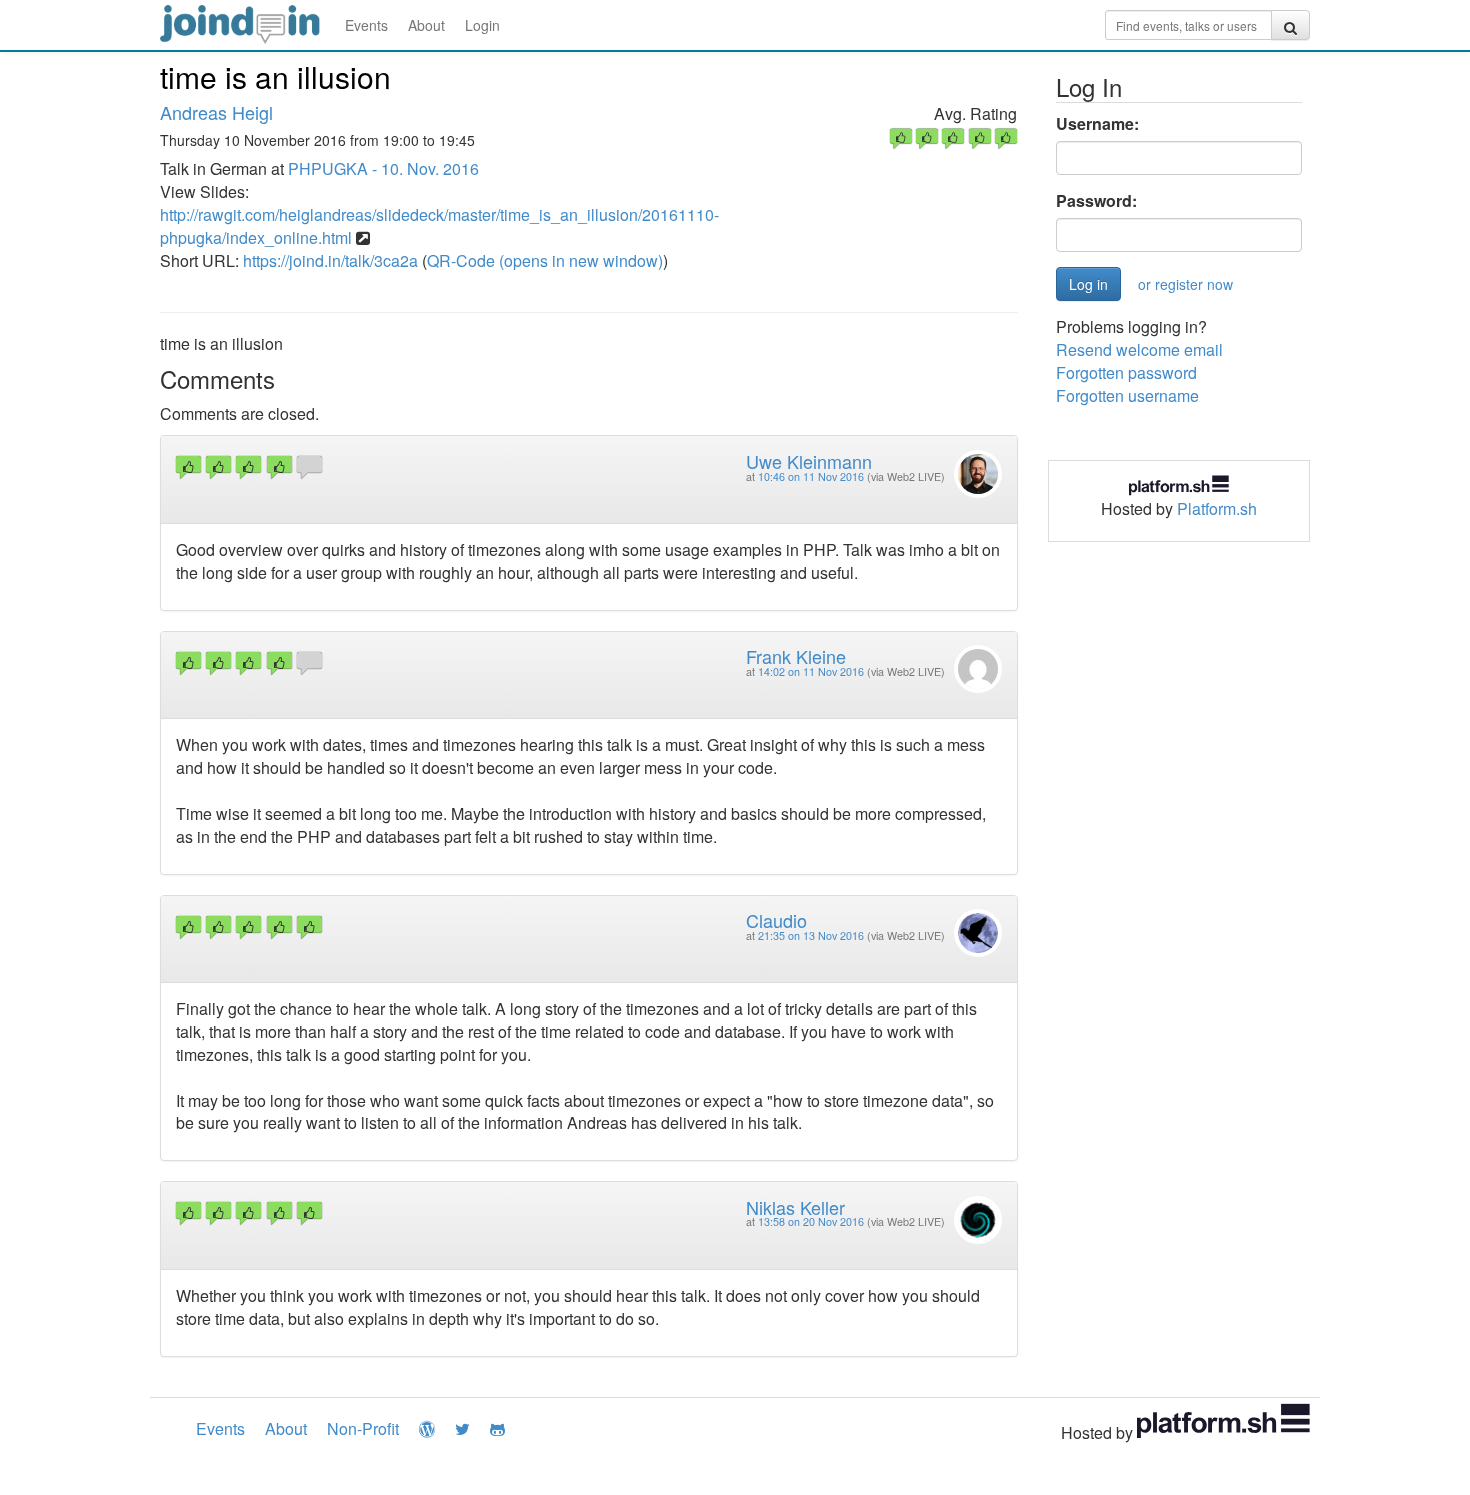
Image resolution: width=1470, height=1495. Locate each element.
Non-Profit (363, 1428)
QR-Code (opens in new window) (545, 260)
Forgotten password (1126, 372)
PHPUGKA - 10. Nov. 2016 (383, 168)
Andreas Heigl (216, 112)
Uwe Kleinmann (809, 461)
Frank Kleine (796, 656)
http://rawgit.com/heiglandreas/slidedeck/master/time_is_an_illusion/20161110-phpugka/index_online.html (439, 226)
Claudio (776, 920)
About (426, 25)
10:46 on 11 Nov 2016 (811, 476)
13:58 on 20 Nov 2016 (811, 1221)
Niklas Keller (795, 1207)
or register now (1185, 284)
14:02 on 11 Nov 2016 (811, 671)
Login (482, 25)
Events (366, 25)
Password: (1096, 201)
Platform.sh (1217, 508)
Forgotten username (1127, 395)
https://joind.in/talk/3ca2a (330, 260)
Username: (1097, 124)
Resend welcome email (1139, 349)
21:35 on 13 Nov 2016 (811, 935)
